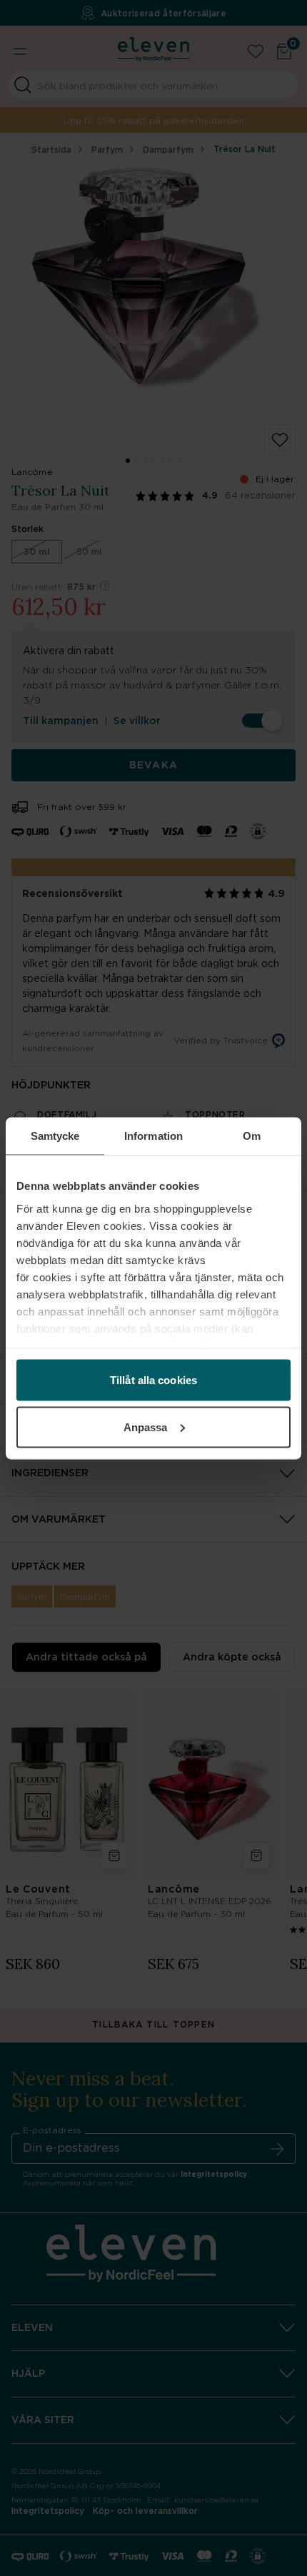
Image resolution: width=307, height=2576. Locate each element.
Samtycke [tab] (55, 1135)
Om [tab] (252, 1135)
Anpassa (146, 1427)
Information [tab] (153, 1135)
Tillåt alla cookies (153, 1380)
